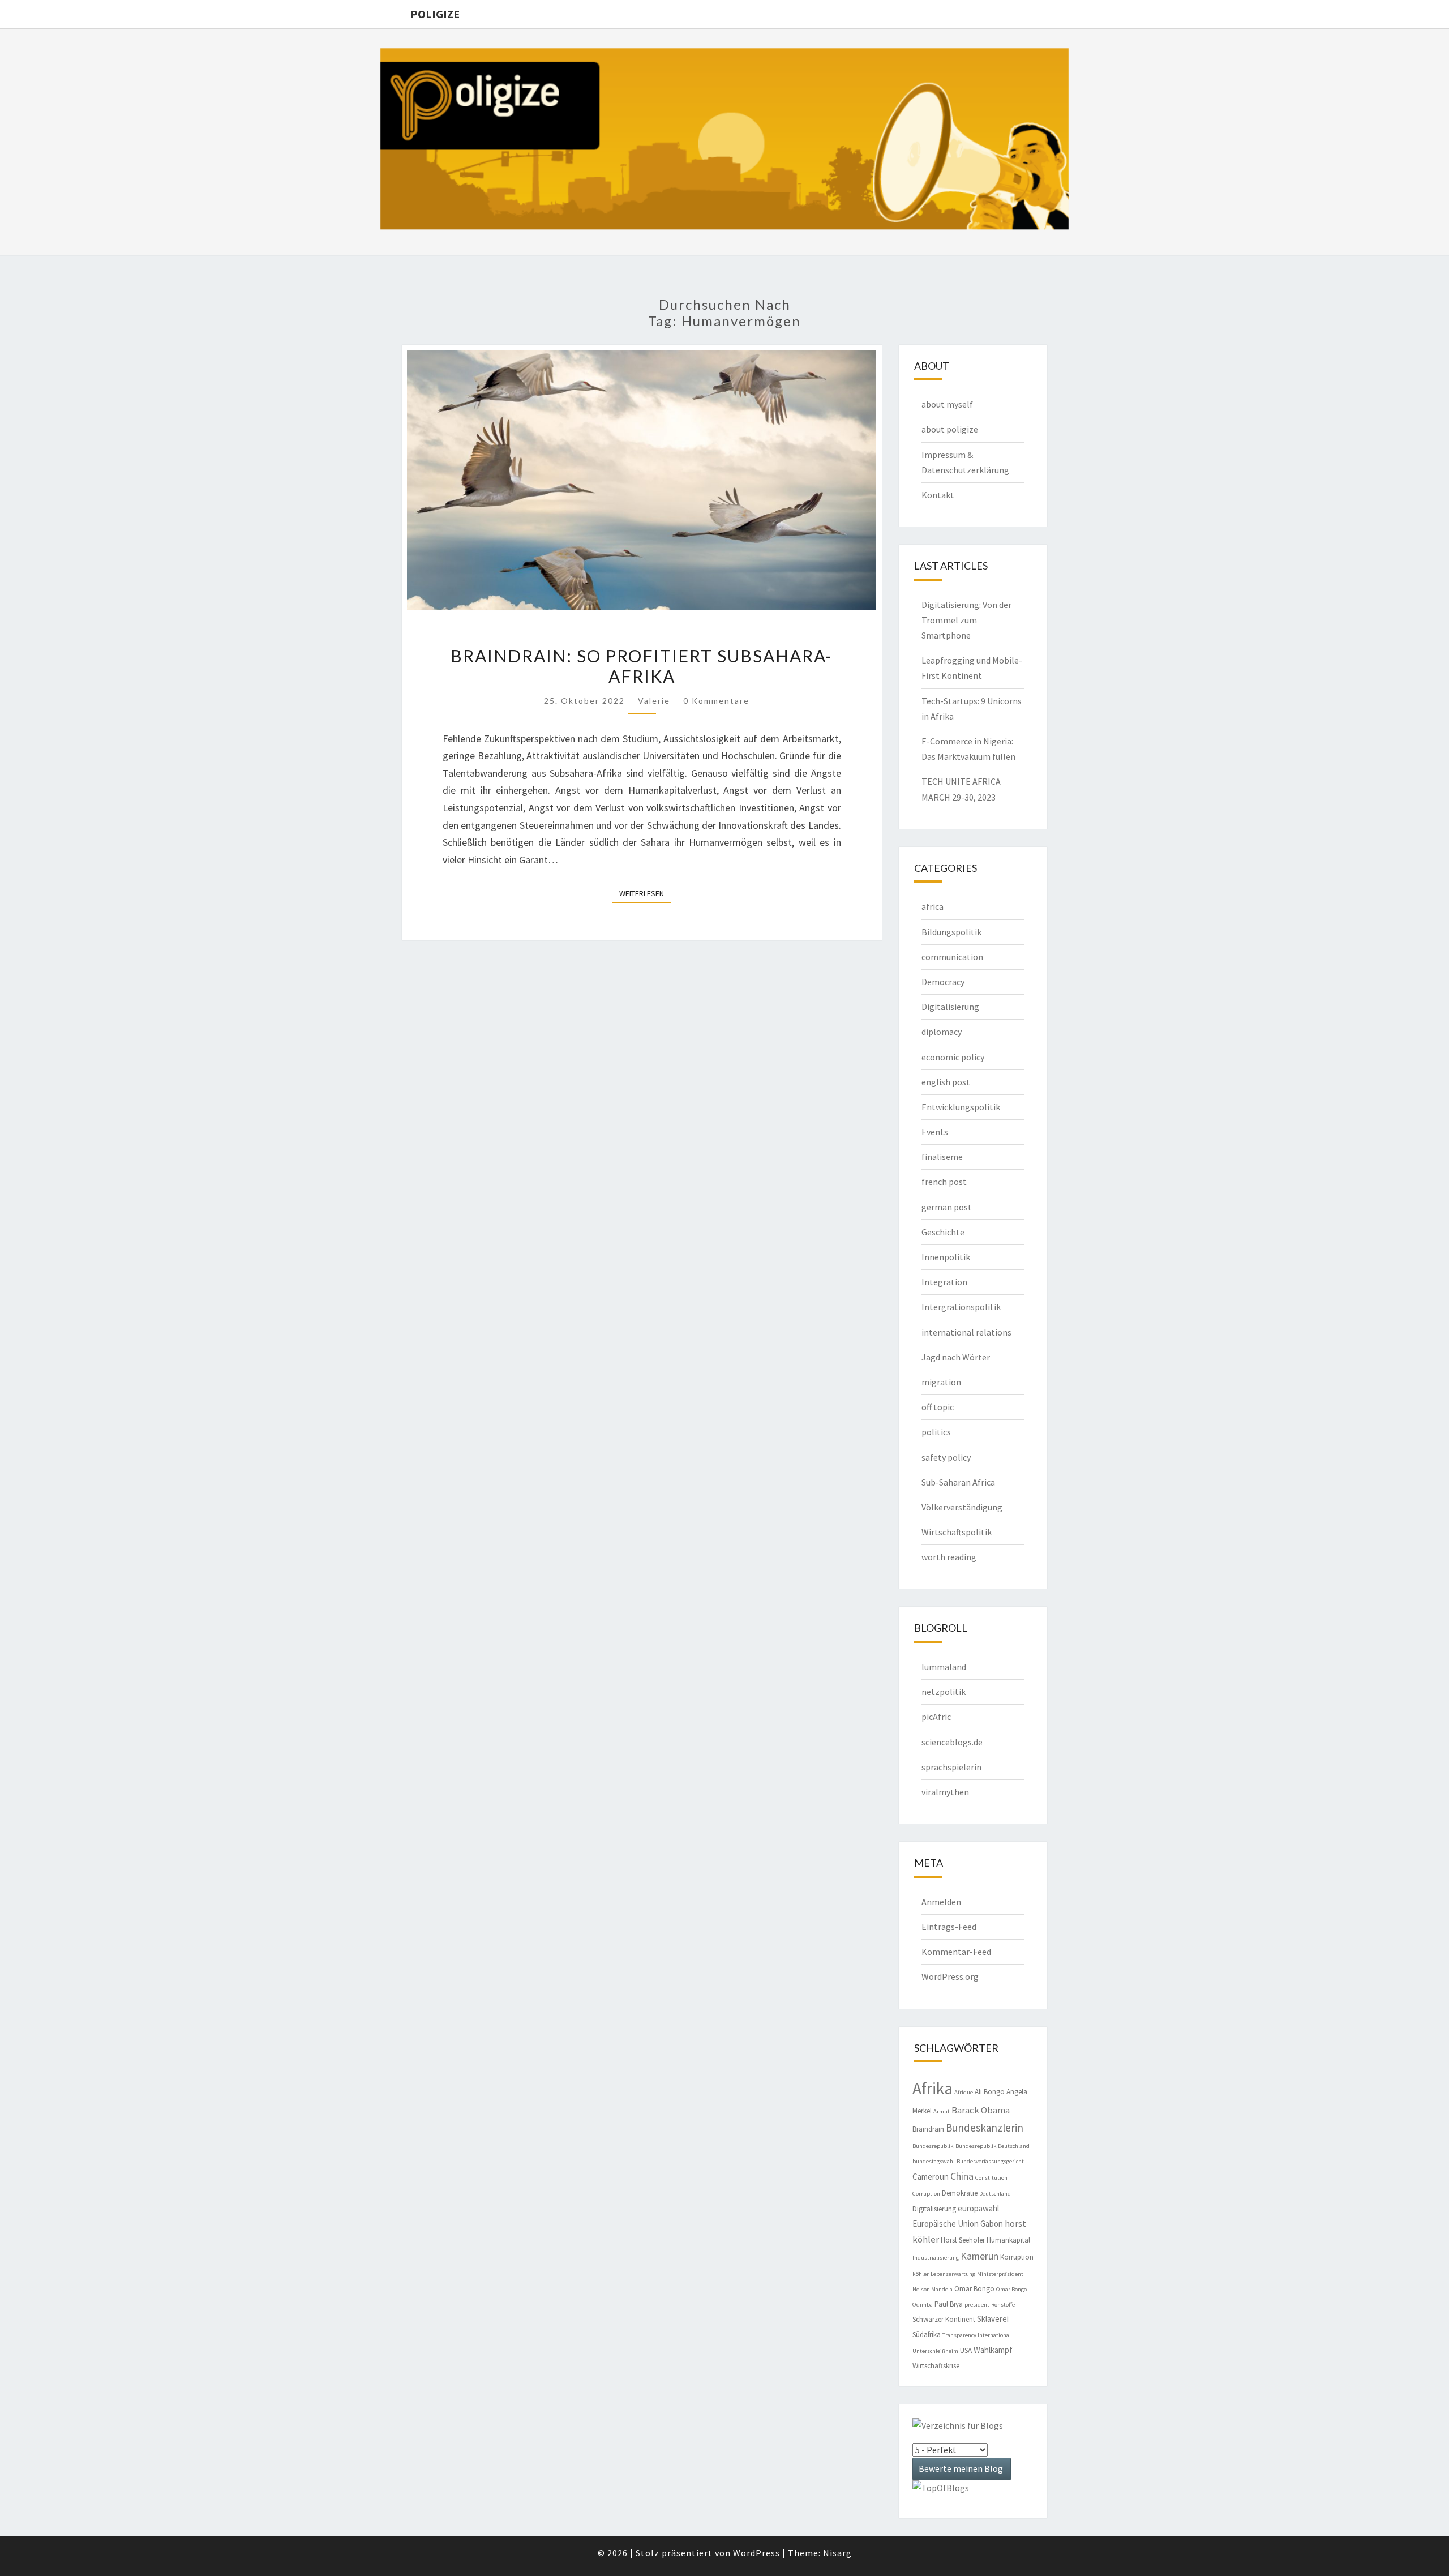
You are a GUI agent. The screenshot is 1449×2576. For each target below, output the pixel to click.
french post (944, 1182)
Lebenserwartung (953, 2274)
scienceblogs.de (952, 1742)
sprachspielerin (951, 1767)
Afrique (964, 2092)
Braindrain (928, 2129)
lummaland (944, 1667)
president (977, 2305)
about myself (947, 404)
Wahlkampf (993, 2350)
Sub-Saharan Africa (958, 1482)
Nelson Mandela (933, 2289)
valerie (654, 701)
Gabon (992, 2224)
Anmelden (941, 1902)
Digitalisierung (950, 1007)
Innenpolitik (946, 1257)
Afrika (933, 2088)
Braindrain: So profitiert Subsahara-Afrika (642, 666)
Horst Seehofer (963, 2240)
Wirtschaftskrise (936, 2366)
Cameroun (931, 2177)
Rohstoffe (1003, 2305)
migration (941, 1382)
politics (936, 1432)
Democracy (943, 982)
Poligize (435, 14)
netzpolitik (944, 1692)
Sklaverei (993, 2319)
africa (933, 906)
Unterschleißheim (935, 2351)
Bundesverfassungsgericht (990, 2161)
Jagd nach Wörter (956, 1357)
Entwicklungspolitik (961, 1107)
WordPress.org (950, 1976)
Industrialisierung (936, 2258)
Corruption (926, 2194)
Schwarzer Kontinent (944, 2319)
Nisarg (837, 2553)
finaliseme (942, 1157)
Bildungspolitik (951, 932)
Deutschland (995, 2194)
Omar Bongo (974, 2289)
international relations (966, 1332)
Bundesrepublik (933, 2146)
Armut (942, 2111)
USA (966, 2350)
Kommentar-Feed (956, 1952)
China (962, 2176)
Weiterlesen (645, 893)
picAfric (936, 1717)
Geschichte (943, 1232)
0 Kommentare (716, 701)
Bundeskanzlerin (985, 2128)
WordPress (756, 2553)
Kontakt (938, 495)
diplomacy (942, 1032)
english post (946, 1082)
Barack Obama (981, 2110)
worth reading (949, 1557)
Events (935, 1132)
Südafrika (927, 2335)
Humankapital (1008, 2240)
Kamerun (979, 2256)
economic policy (953, 1057)
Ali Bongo (990, 2092)
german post (947, 1207)
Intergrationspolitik (961, 1307)
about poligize (950, 429)
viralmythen (945, 1792)
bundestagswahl (934, 2161)
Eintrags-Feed (949, 1927)
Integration (944, 1282)
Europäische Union (946, 2224)
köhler (921, 2274)
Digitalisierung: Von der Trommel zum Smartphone (966, 620)
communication (952, 957)
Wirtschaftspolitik (957, 1532)
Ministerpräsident (1000, 2274)
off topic (938, 1407)
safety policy (946, 1457)
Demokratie (960, 2193)
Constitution (991, 2178)
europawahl (978, 2208)
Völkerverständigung (962, 1507)
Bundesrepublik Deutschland (993, 2146)
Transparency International (977, 2335)
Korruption (1017, 2257)
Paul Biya (949, 2304)
